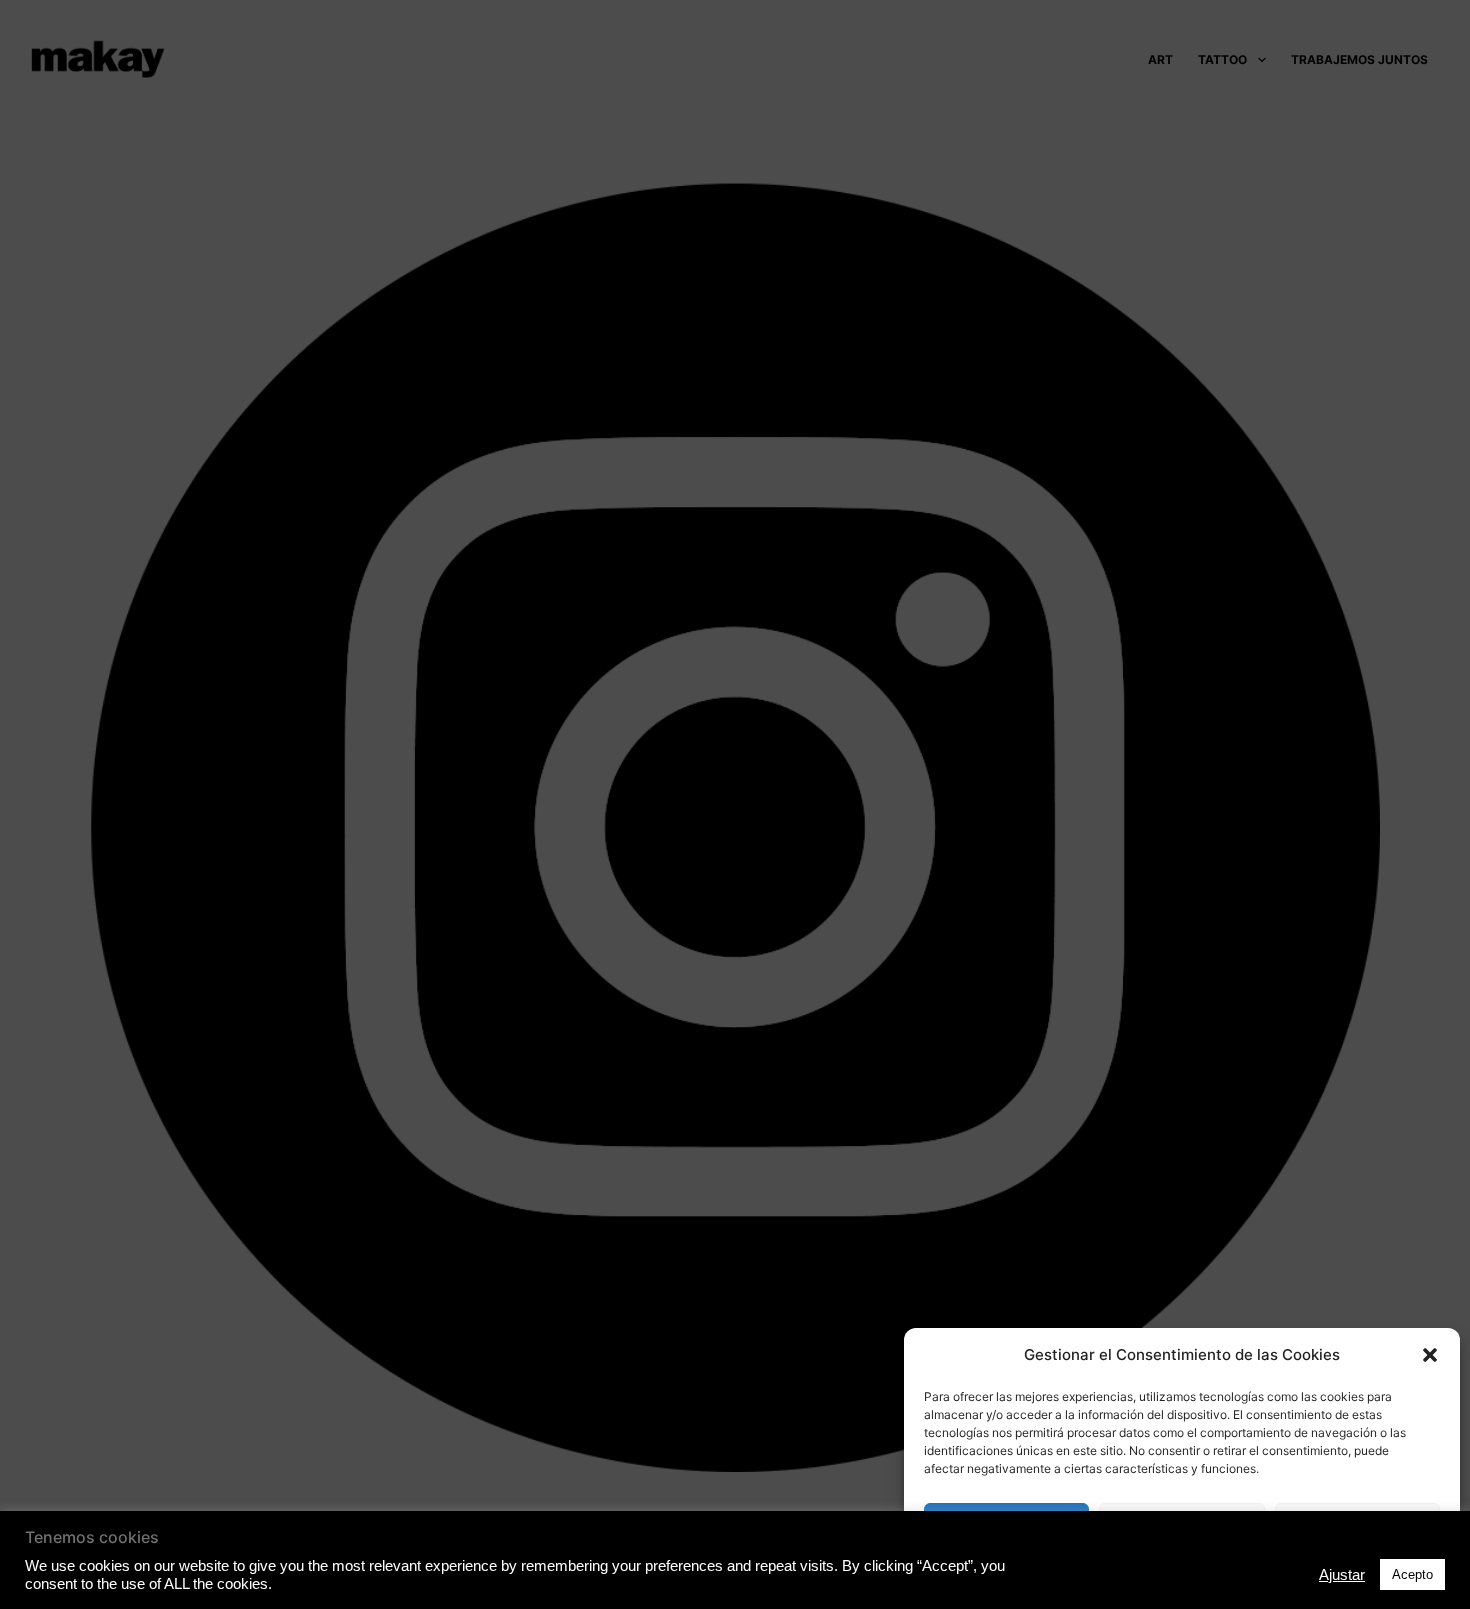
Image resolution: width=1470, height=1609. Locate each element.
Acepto (1006, 1524)
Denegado (1182, 1524)
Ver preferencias (1357, 1524)
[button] (1430, 1355)
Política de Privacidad (1182, 1572)
